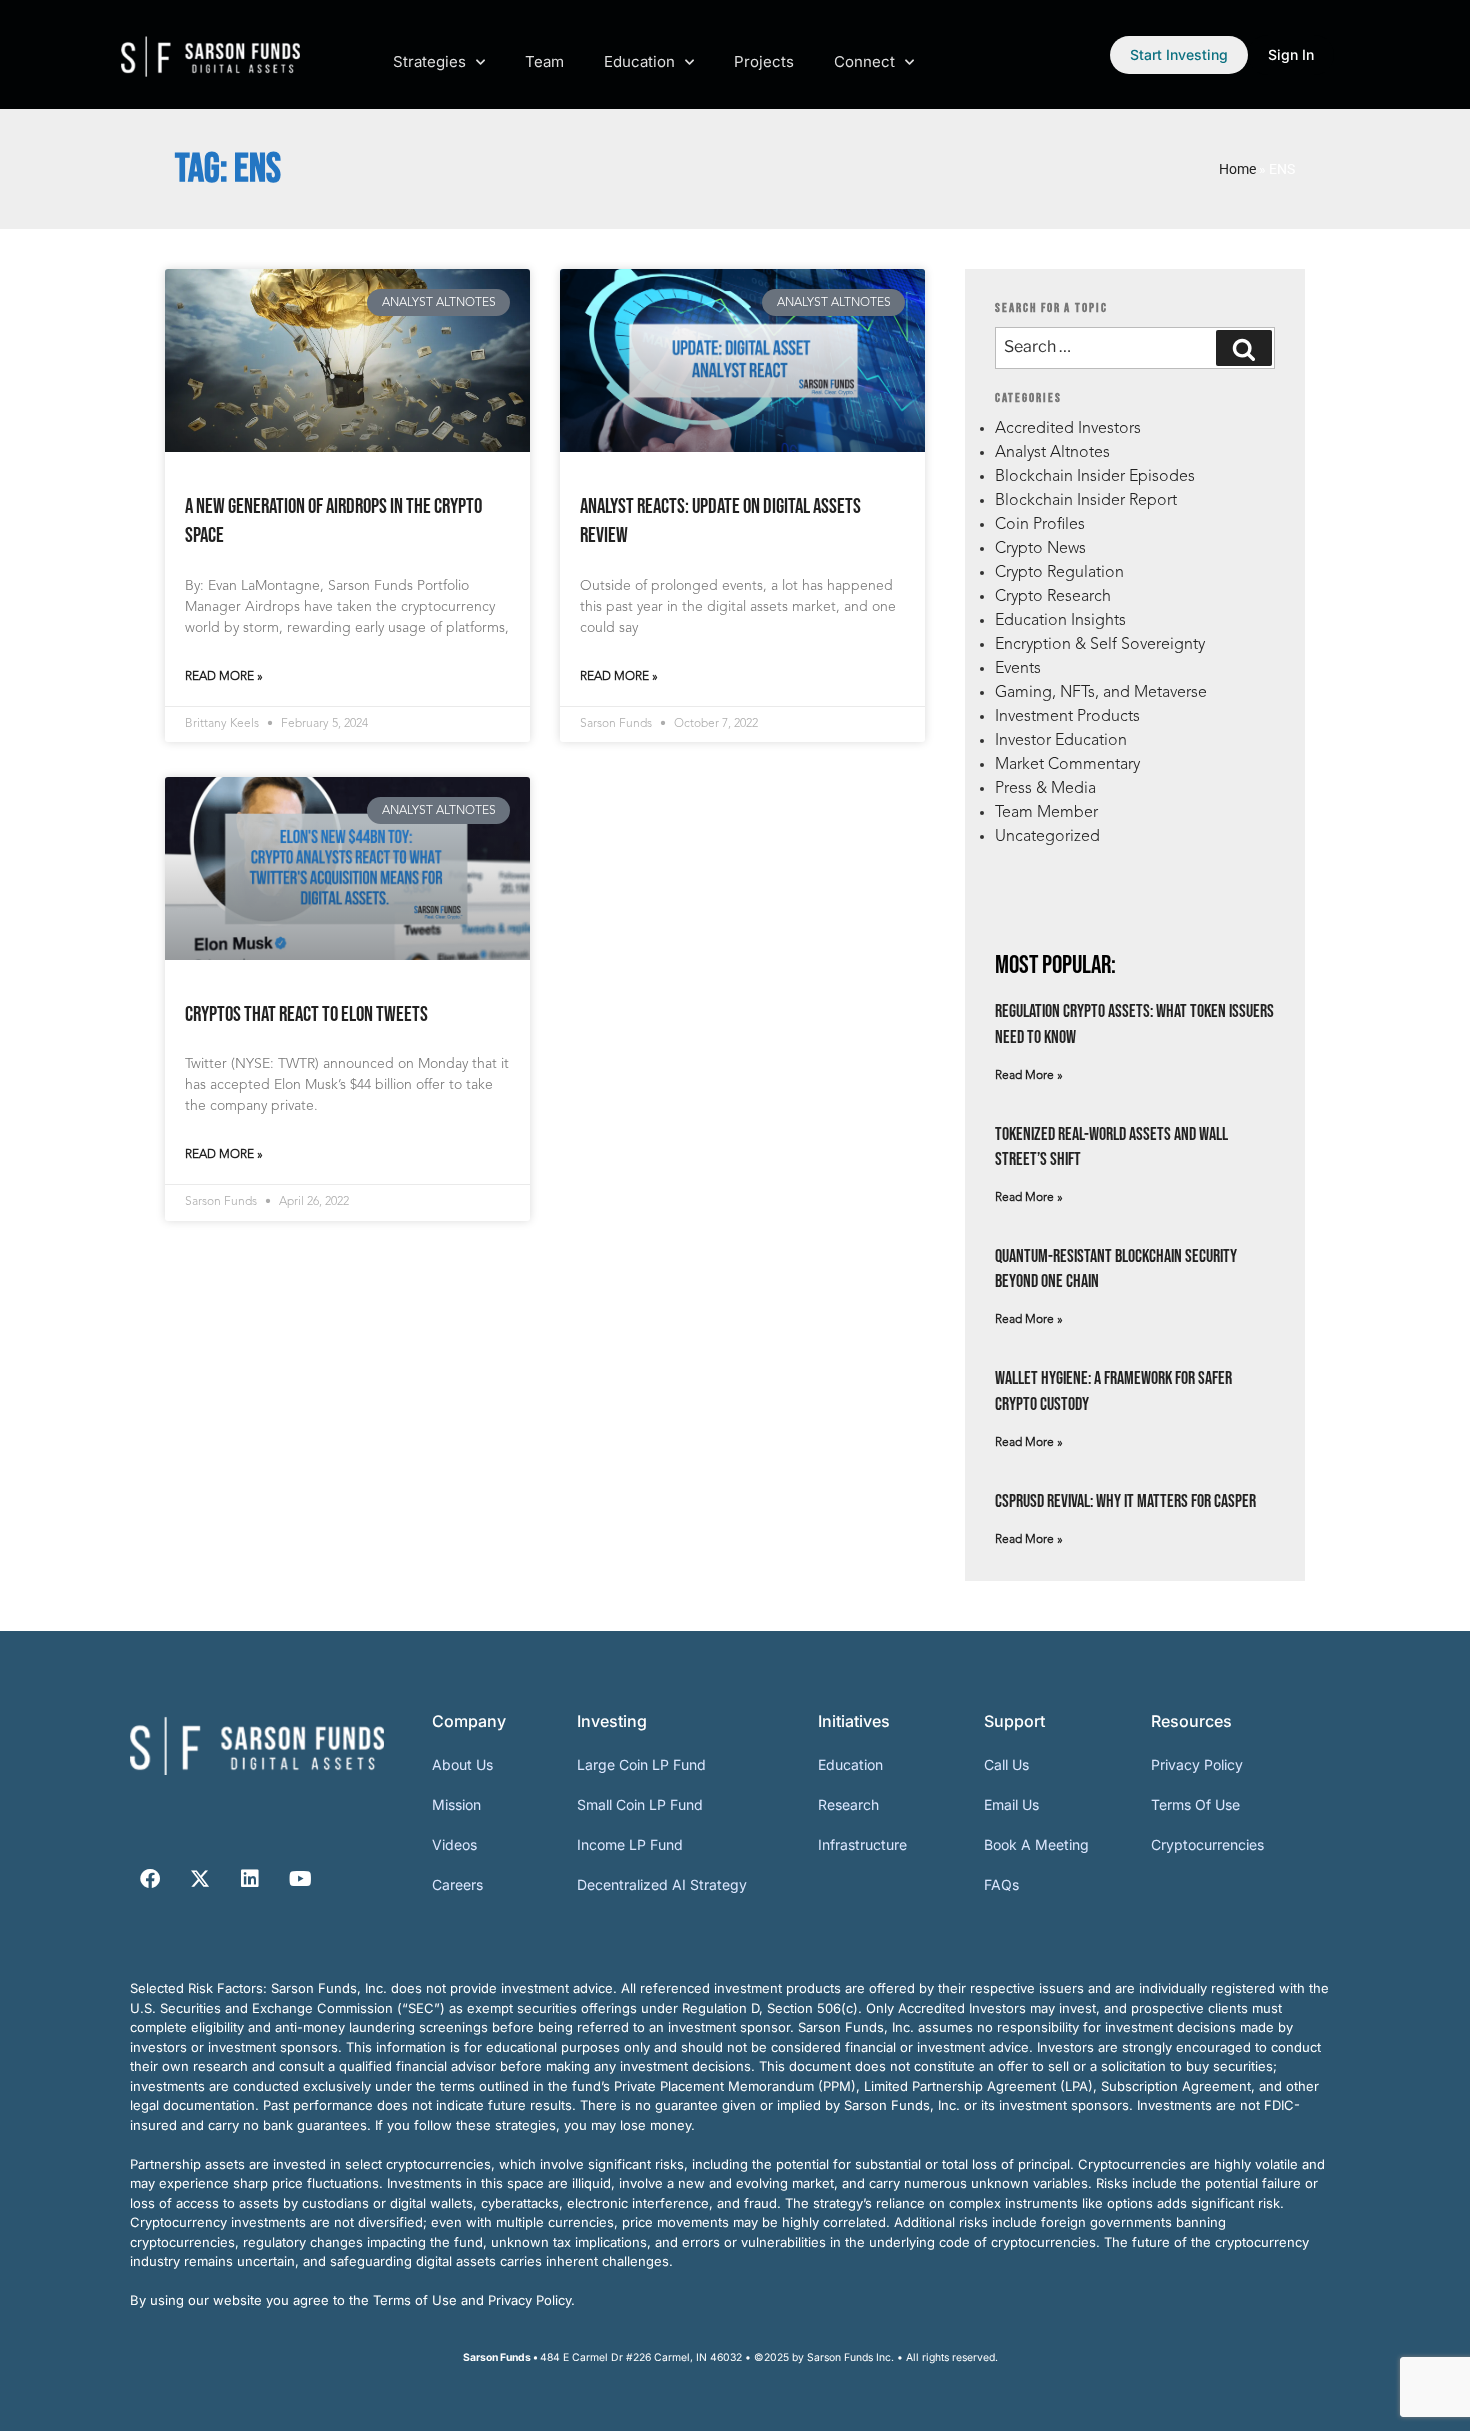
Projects (764, 61)
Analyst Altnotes (1052, 453)
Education (639, 61)
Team (544, 61)
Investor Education (1061, 741)
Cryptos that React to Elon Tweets (306, 1014)
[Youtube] (300, 1879)
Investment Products (1067, 717)
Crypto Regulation (1059, 573)
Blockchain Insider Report (1086, 501)
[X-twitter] (200, 1879)
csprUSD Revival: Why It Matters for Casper (1125, 1501)
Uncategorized (1047, 837)
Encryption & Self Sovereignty (1100, 645)
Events (1018, 669)
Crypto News (1040, 549)
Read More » (224, 677)
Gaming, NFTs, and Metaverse (1101, 693)
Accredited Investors (1068, 429)
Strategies (429, 61)
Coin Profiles (1040, 525)
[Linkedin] (250, 1879)
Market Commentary (1067, 765)
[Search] (1244, 348)
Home (1237, 169)
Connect (864, 61)
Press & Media (1045, 789)
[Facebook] (150, 1879)
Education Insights (1060, 621)
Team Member (1046, 813)
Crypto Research (1053, 597)
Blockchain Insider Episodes (1095, 477)
